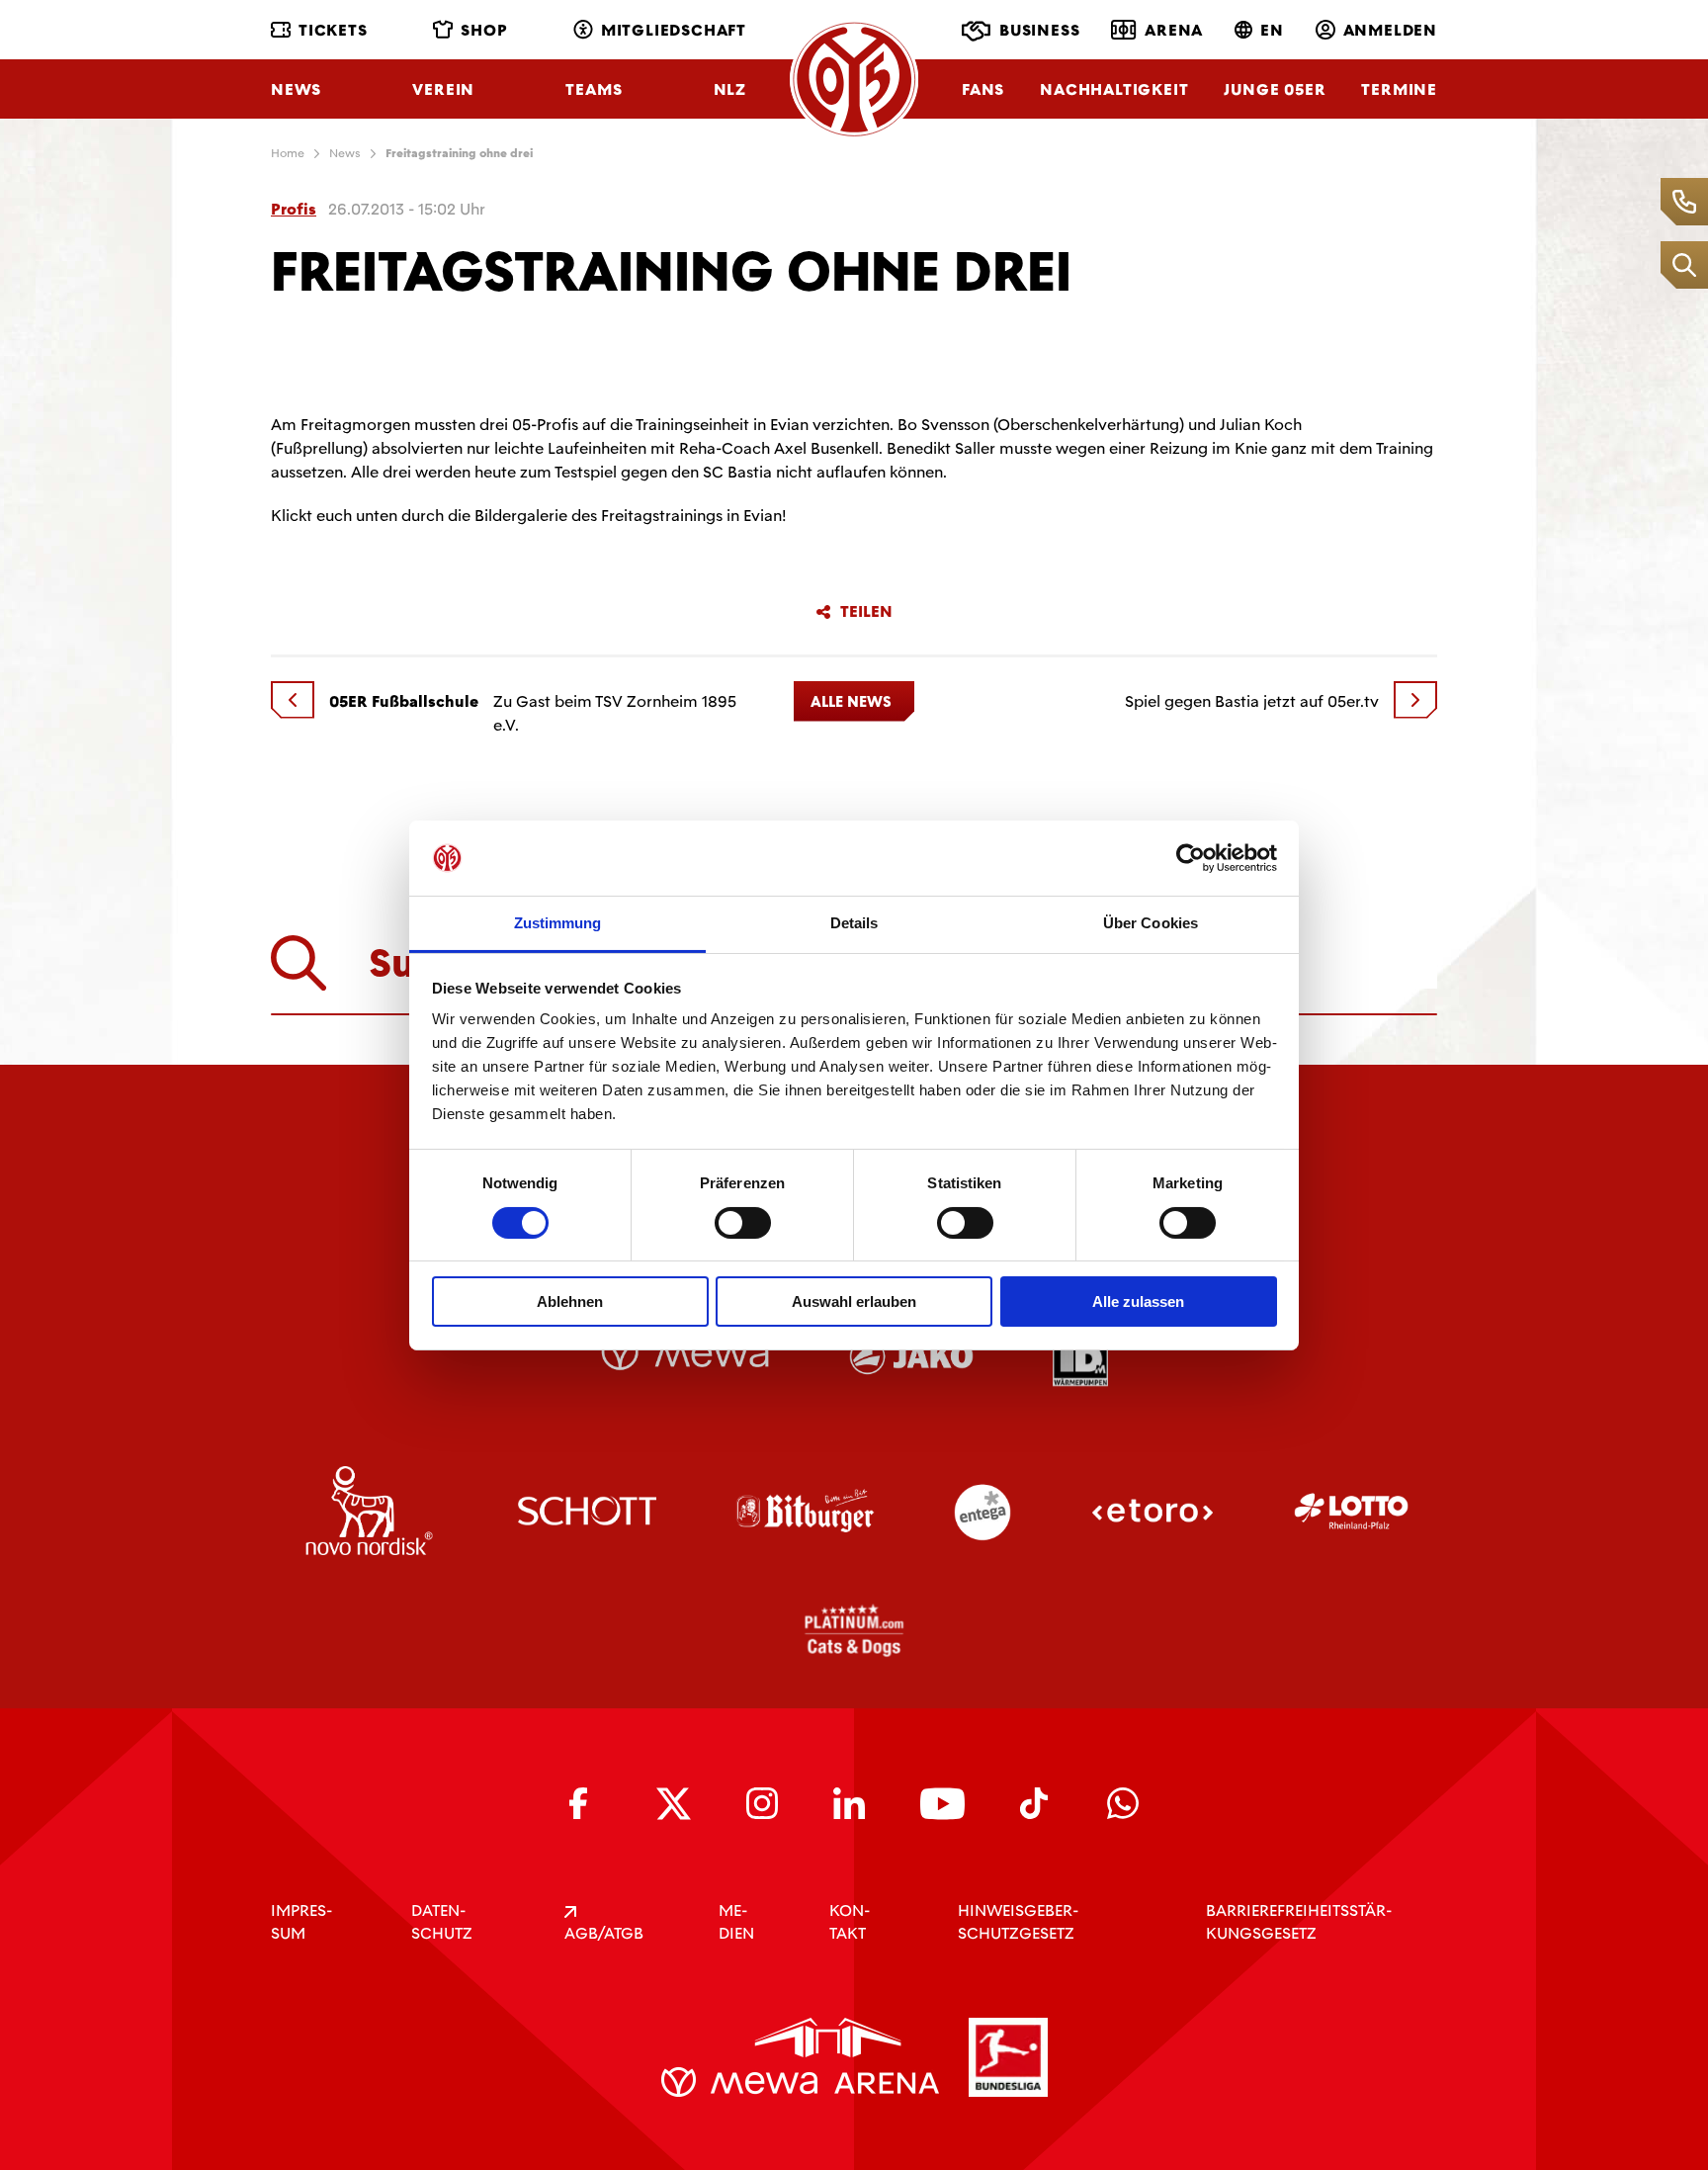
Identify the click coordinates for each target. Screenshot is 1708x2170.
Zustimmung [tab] (558, 923)
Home (288, 153)
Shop (484, 30)
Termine (1399, 89)
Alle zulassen (1138, 1302)
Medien (736, 1922)
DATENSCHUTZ (442, 1922)
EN (1272, 30)
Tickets (333, 30)
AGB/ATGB (604, 1933)
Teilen (866, 612)
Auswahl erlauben (854, 1302)
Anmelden (1390, 30)
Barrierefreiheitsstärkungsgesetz (1299, 1922)
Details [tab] (854, 923)
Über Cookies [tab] (1151, 923)
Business (1039, 30)
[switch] (743, 1223)
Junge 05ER (1275, 89)
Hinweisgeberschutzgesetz (1018, 1922)
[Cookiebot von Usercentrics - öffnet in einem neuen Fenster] (1191, 858)
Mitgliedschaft (674, 30)
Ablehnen (570, 1302)
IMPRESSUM (301, 1922)
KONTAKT (850, 1922)
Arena (1174, 30)
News (296, 89)
